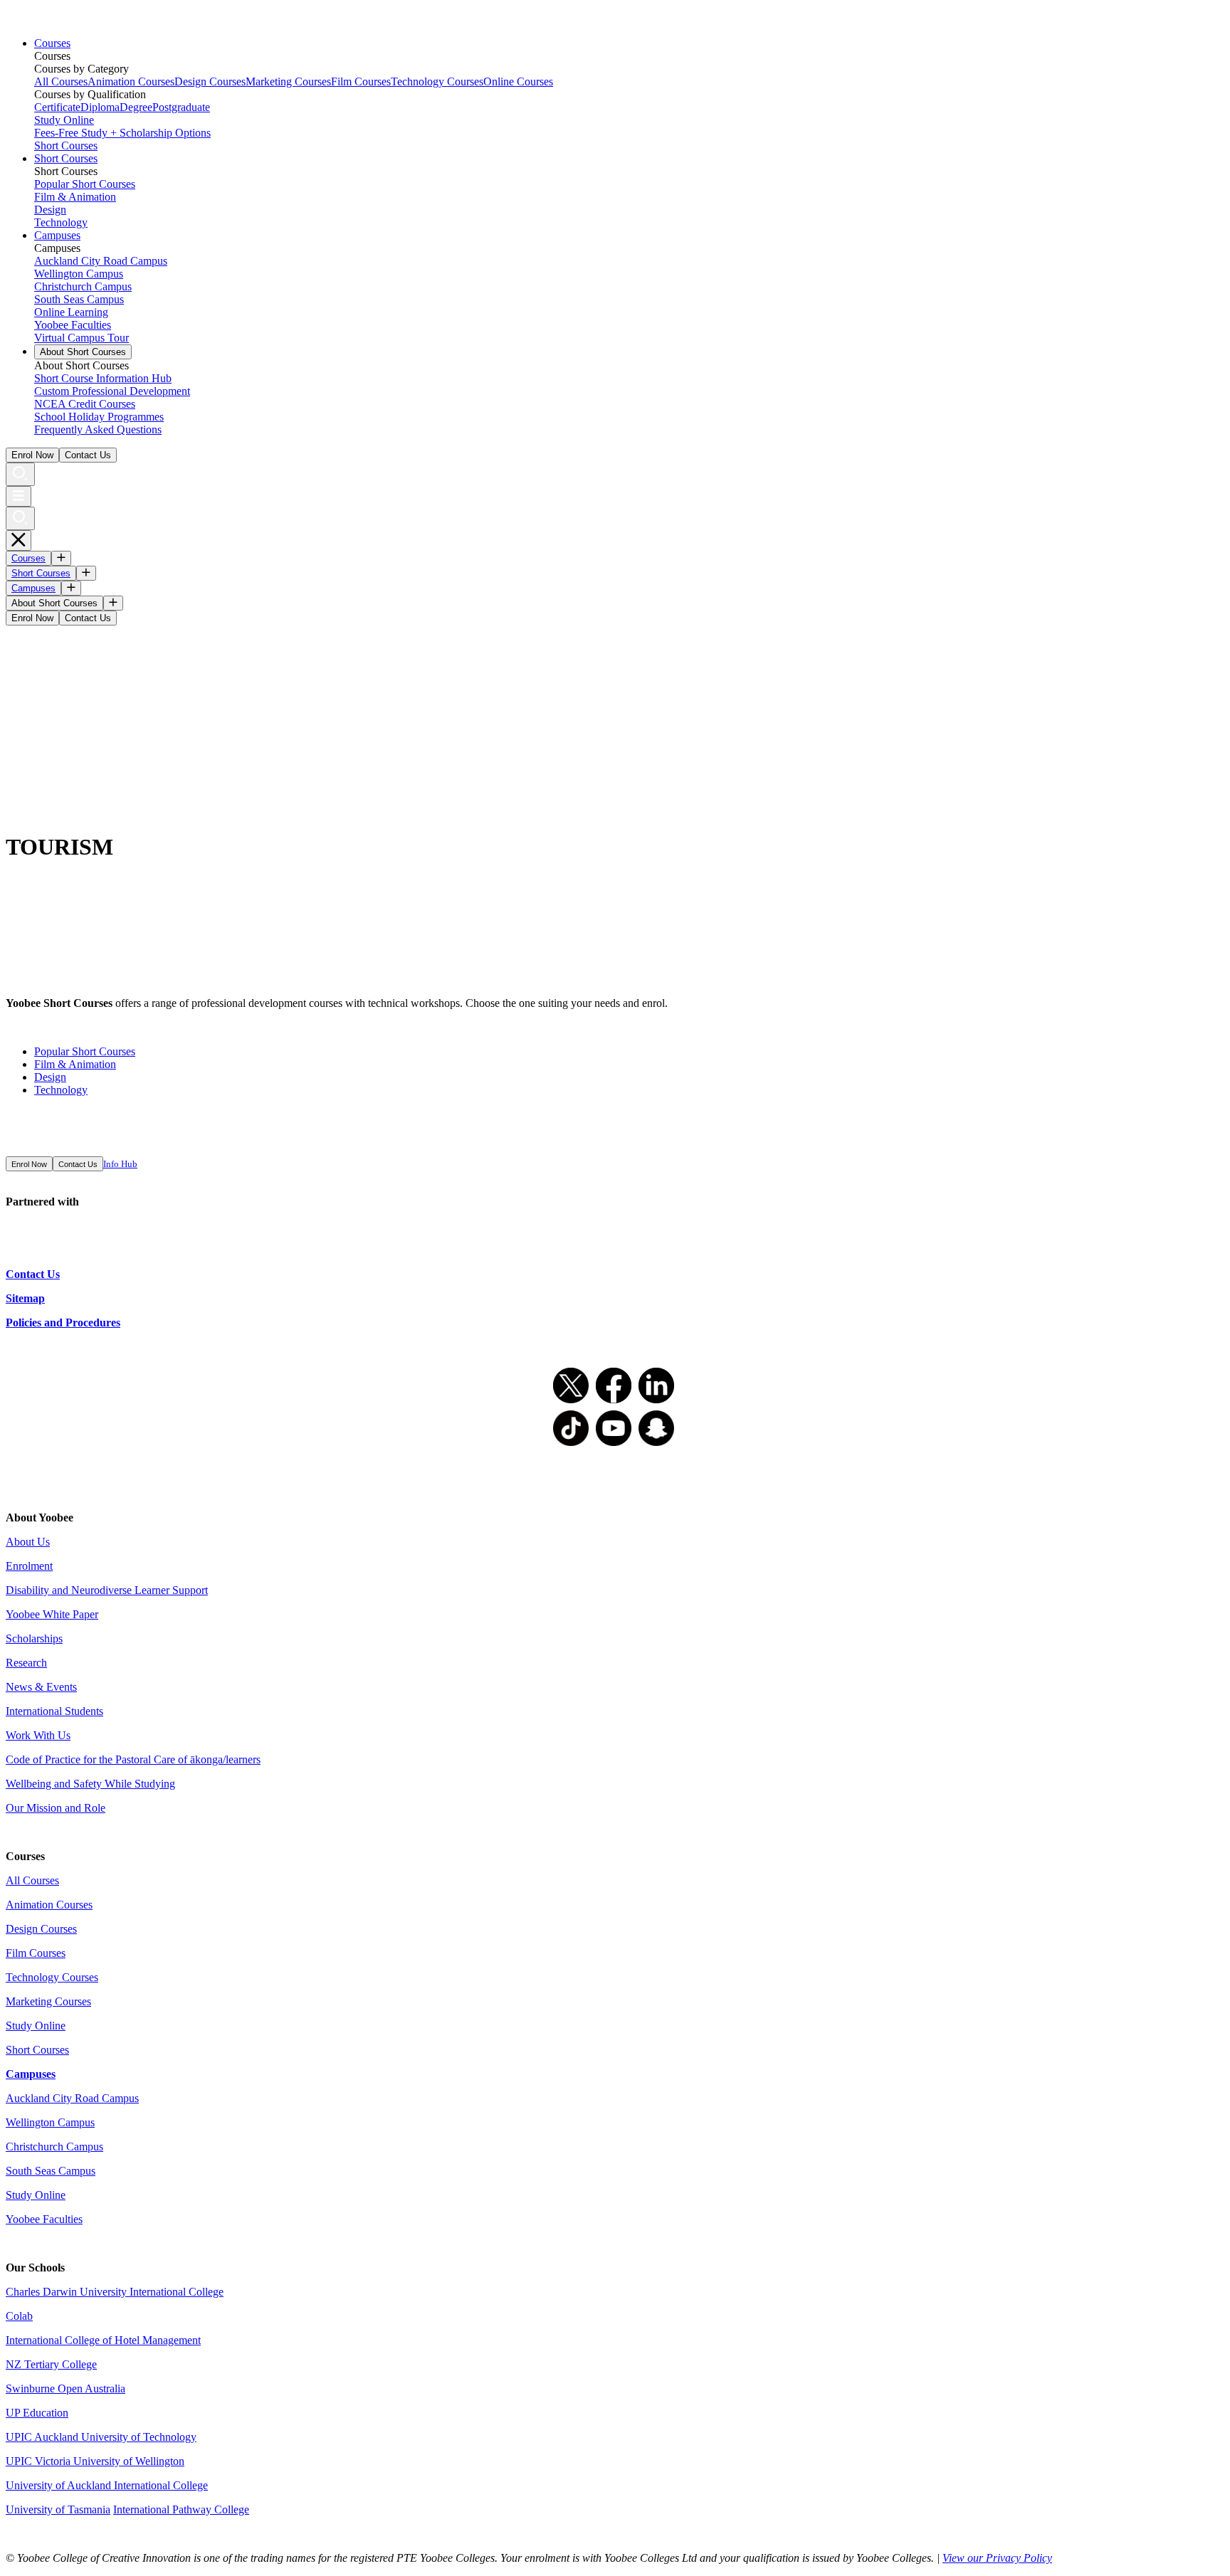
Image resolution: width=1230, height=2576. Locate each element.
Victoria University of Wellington (110, 2461)
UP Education (37, 2413)
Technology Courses (437, 81)
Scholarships (34, 1638)
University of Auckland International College (107, 2485)
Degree (136, 107)
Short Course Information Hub (103, 378)
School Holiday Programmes (99, 417)
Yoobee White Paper (52, 1614)
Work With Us (38, 1735)
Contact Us (88, 455)
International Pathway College (181, 2509)
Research (26, 1663)
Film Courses (361, 81)
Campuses (57, 235)
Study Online (64, 120)
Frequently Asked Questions (98, 429)
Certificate (57, 107)
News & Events (41, 1687)
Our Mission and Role (56, 1808)
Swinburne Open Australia (65, 2388)
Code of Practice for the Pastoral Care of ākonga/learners (133, 1759)
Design (50, 210)
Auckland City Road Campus (101, 261)
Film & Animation (75, 197)
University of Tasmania (58, 2509)
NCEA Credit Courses (85, 404)
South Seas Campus (79, 299)
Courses (52, 43)
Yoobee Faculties (73, 325)
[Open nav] (19, 496)
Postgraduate (181, 107)
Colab (19, 2316)
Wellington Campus (79, 274)
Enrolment (29, 1566)
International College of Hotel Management (103, 2340)
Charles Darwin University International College (115, 2292)
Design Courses (210, 81)
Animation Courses (131, 81)
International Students (54, 1711)
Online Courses (518, 81)
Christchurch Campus (83, 286)
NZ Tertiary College (51, 2364)
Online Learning (71, 312)
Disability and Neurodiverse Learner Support (107, 1590)
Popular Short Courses (85, 184)
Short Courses (66, 146)
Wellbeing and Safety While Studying (90, 1784)
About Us (28, 1542)
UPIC (20, 2461)
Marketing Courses (288, 81)
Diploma (100, 107)
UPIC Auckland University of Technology (101, 2437)
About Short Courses (83, 352)
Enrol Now (32, 455)
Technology (61, 222)
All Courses (61, 81)
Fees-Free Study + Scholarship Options (122, 133)
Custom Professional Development (112, 391)
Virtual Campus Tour (82, 338)
